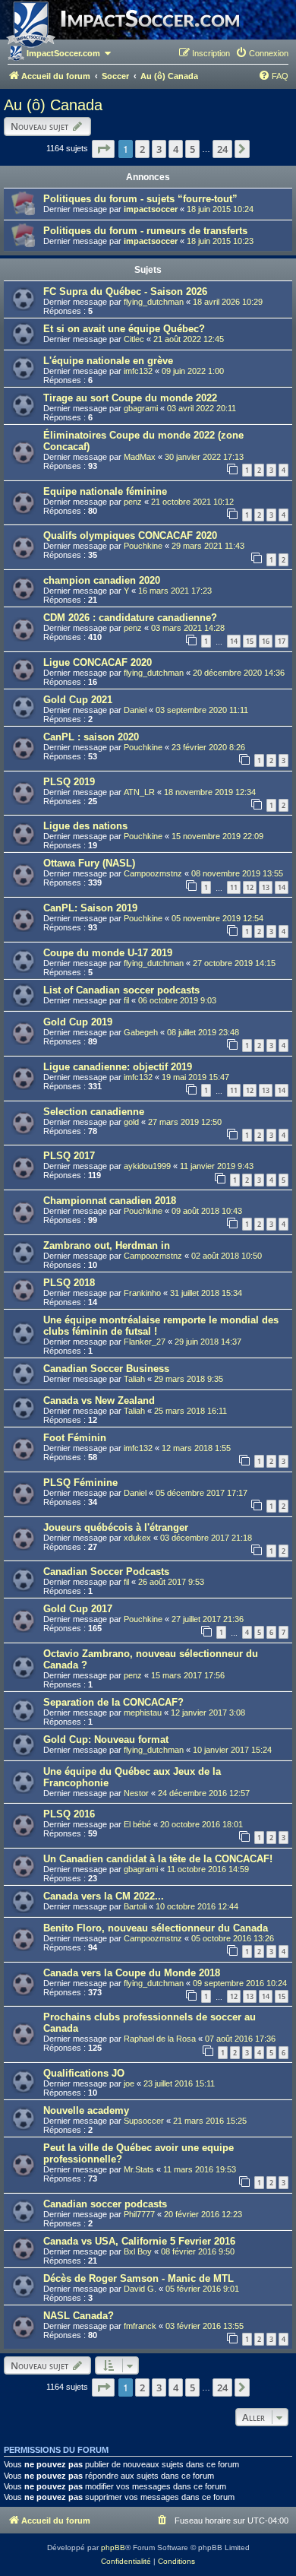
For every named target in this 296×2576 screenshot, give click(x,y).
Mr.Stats (139, 2169)
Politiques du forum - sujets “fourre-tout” (140, 199)
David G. (140, 2289)
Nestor (136, 1793)
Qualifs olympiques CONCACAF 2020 (130, 535)
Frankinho (142, 1293)
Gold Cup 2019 (78, 1022)
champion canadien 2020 (102, 580)
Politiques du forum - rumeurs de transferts (145, 231)
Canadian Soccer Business (106, 1369)
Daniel (135, 710)
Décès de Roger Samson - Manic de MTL (139, 2278)
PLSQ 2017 (69, 1156)
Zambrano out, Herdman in (107, 1245)
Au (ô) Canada (53, 105)
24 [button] (222, 149)
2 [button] (142, 149)
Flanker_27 (145, 1342)
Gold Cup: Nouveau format (106, 1740)
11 (234, 887)
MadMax (140, 457)
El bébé (137, 1824)
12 (250, 887)
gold (131, 1122)
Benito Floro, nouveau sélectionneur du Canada (156, 1928)
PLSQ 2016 (69, 1814)
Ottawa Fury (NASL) (89, 863)
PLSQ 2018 (69, 1283)
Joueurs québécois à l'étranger (116, 1527)
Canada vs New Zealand (99, 1400)
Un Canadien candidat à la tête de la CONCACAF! (158, 1859)
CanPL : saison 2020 (91, 737)
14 (234, 641)
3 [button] (159, 149)
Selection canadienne (94, 1112)
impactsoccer (151, 209)
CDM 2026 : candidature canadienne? (130, 618)
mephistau (143, 1713)
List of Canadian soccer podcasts (121, 990)
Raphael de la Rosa (160, 2039)
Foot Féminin (75, 1438)
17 (282, 641)
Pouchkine (143, 546)
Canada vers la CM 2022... (104, 1896)
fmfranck (140, 2326)
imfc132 (138, 371)
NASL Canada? (79, 2316)
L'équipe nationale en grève (108, 361)
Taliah (134, 1379)
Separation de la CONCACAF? (113, 1702)
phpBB (113, 2547)
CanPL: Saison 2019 (90, 908)
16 (266, 641)
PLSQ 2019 (69, 782)
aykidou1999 (147, 1166)
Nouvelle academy (86, 2110)
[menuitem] (262, 53)
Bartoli (135, 1906)
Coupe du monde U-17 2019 (108, 953)
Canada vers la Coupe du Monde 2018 (132, 1973)
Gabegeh (141, 1032)
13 (266, 887)
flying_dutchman (154, 302)
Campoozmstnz (153, 873)
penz (133, 502)
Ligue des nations (85, 826)
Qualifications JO (84, 2073)
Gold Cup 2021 (78, 700)
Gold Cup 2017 (78, 1609)
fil (126, 1000)
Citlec (134, 339)
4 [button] (176, 149)
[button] (103, 149)
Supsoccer (144, 2121)
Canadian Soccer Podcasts (106, 1572)
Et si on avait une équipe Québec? (124, 329)
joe (129, 2083)
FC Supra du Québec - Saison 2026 (125, 292)
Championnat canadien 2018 (110, 1201)
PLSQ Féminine (80, 1483)
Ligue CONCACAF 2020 (98, 662)
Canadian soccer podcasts (105, 2204)
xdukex (137, 1538)
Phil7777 (139, 2214)
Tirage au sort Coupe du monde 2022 (130, 398)
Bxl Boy (138, 2251)
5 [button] (192, 149)
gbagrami (141, 408)
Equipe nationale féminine (105, 491)
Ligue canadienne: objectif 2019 (118, 1067)
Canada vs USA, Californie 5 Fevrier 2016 (139, 2241)
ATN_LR (139, 792)
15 (250, 641)
